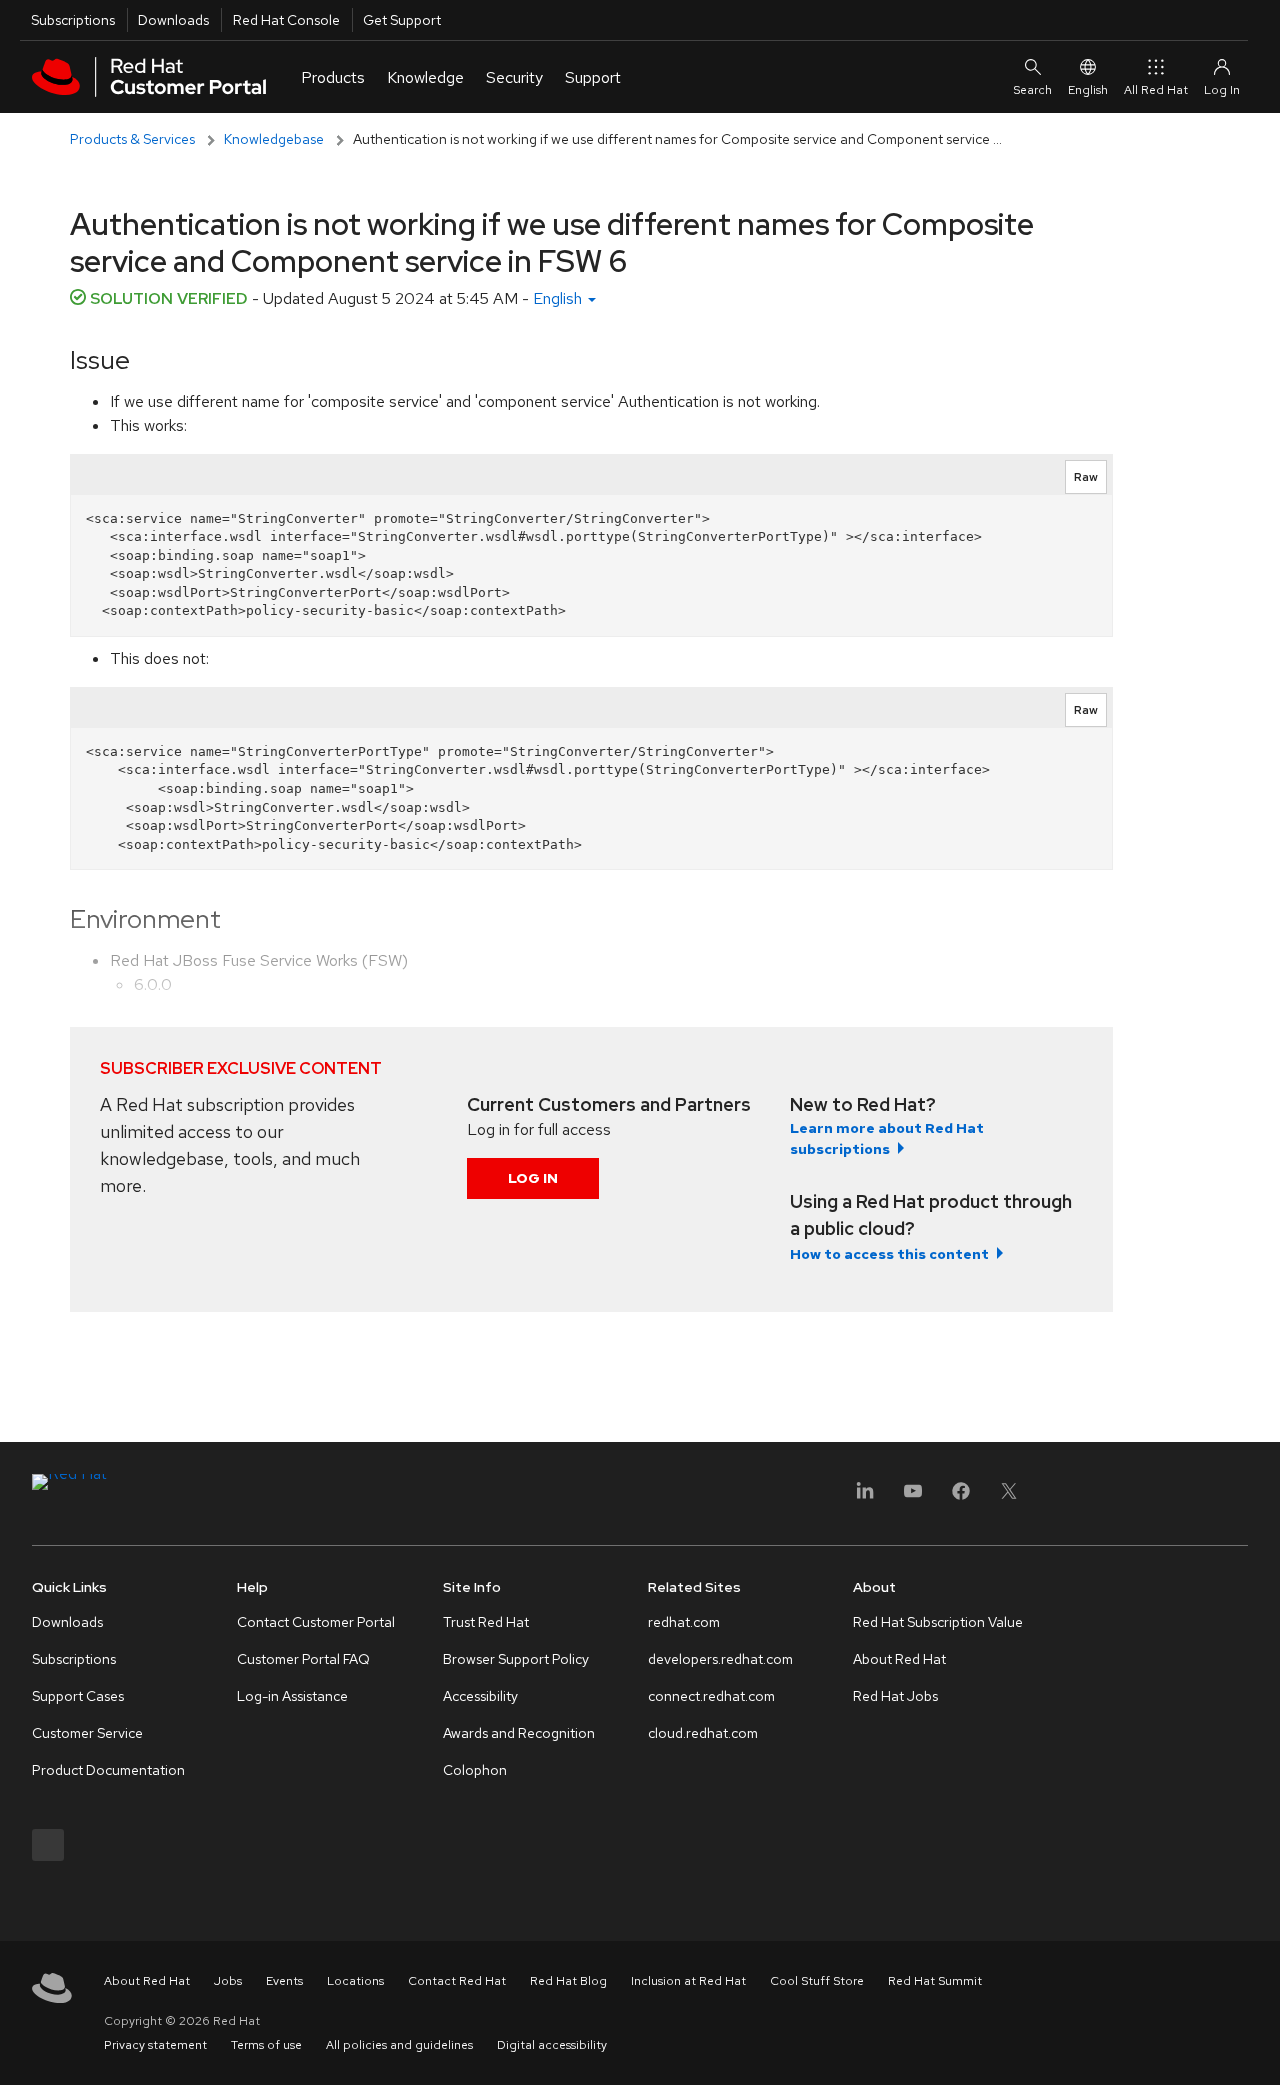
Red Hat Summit (935, 1981)
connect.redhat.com (711, 1696)
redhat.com (684, 1622)
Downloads (173, 20)
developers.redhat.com (720, 1659)
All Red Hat (1156, 90)
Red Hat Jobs (895, 1696)
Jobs (228, 1981)
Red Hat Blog (568, 1981)
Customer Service (87, 1733)
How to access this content (889, 1254)
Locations (355, 1981)
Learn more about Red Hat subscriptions (887, 1138)
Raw (1086, 477)
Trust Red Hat (486, 1622)
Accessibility (480, 1696)
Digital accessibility (552, 2045)
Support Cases (78, 1696)
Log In (533, 1178)
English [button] (559, 298)
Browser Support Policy (516, 1659)
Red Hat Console (286, 20)
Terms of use (266, 2045)
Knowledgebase (274, 139)
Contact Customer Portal (316, 1622)
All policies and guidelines (399, 2045)
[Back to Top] (1258, 2048)
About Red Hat (899, 1659)
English (1088, 90)
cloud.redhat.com (703, 1733)
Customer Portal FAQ (303, 1659)
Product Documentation (108, 1770)
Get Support (402, 20)
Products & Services (132, 139)
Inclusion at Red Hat (688, 1981)
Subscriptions (73, 20)
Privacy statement (155, 2045)
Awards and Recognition (519, 1733)
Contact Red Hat (457, 1981)
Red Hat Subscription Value (938, 1622)
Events (284, 1981)
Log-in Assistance (292, 1696)
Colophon (475, 1770)
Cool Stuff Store (817, 1981)
